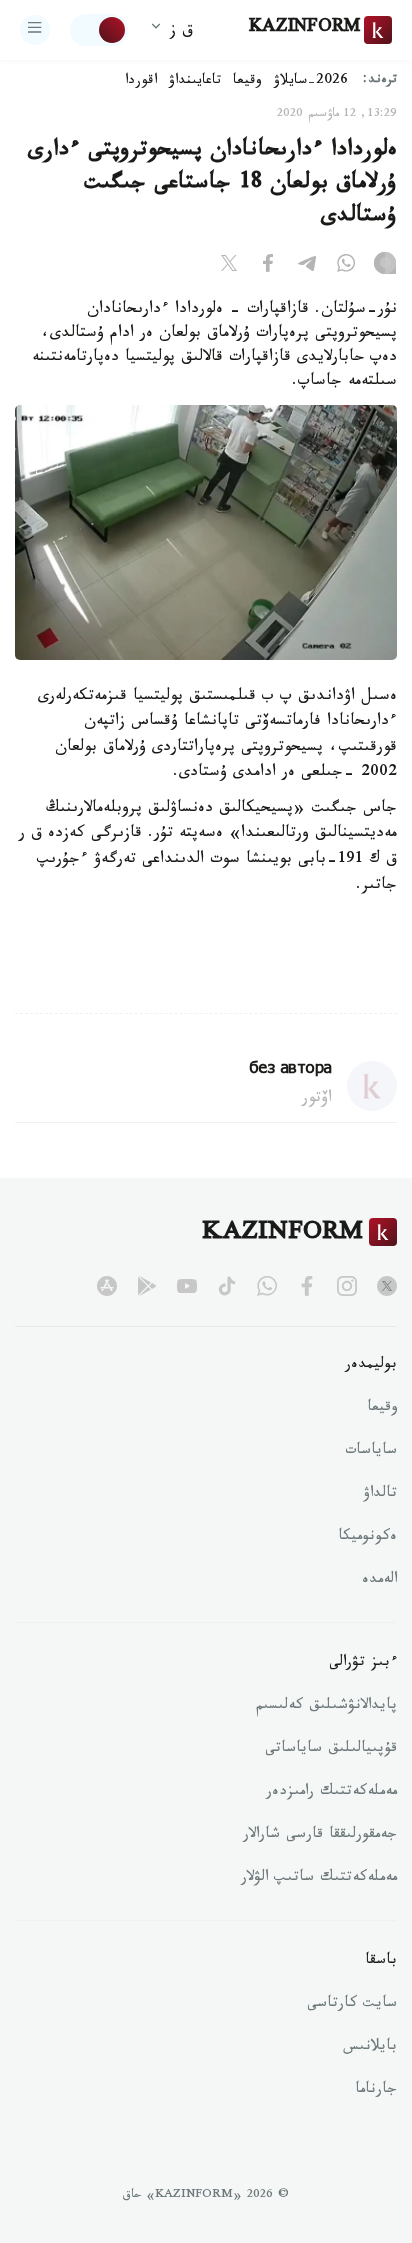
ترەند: (380, 81)
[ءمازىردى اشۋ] (35, 30)
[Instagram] (385, 267)
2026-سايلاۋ (311, 82)
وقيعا (247, 82)
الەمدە (379, 1581)
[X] (229, 267)
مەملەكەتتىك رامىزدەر (331, 1793)
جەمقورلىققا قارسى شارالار (320, 1836)
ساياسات (371, 1452)
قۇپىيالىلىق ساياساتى (331, 1750)
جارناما (376, 2091)
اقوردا (141, 82)
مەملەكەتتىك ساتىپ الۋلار (319, 1879)
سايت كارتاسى (352, 2005)
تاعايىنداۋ (195, 82)
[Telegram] (307, 267)
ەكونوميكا (367, 1538)
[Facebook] (268, 267)
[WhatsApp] (346, 267)
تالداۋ (380, 1495)
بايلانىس (370, 2048)
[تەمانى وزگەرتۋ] (99, 30)
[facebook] (307, 1286)
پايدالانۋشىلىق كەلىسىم (326, 1707)
